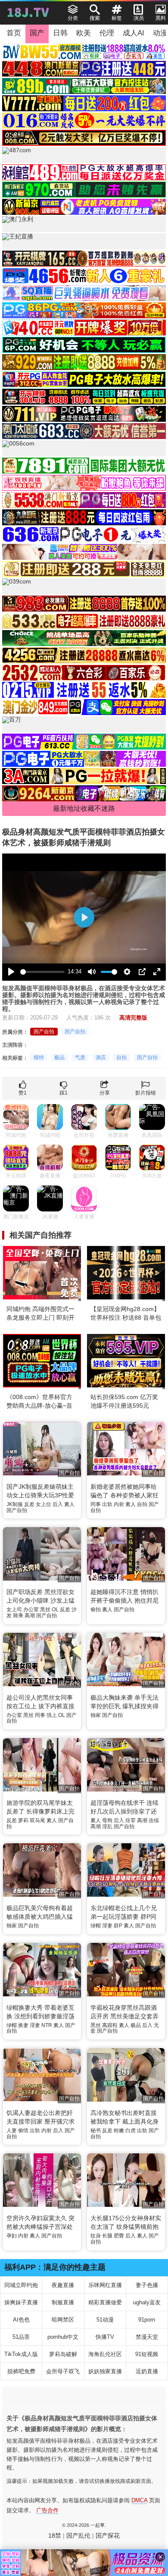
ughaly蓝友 (147, 2302)
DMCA (139, 2500)
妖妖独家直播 (105, 2371)
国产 (37, 33)
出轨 (107, 1504)
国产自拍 (44, 1032)
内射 (119, 1504)
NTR (47, 2025)
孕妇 (12, 2236)
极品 (59, 1057)
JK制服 (15, 1504)
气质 (80, 1057)
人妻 (12, 2130)
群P (118, 1926)
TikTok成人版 (21, 2354)
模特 (39, 1057)
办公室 (31, 1610)
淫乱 (107, 1826)
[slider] (42, 972)
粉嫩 (119, 2130)
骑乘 (18, 1616)
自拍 (121, 1057)
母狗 (107, 1820)
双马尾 (37, 1820)
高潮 (30, 1616)
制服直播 (63, 2302)
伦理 (107, 33)
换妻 (23, 2025)
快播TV (105, 2337)
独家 (96, 1715)
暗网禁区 (63, 2320)
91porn (147, 2320)
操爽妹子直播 (21, 2302)
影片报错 (146, 1093)
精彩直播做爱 (105, 2302)
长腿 (107, 2236)
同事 (96, 1504)
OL (55, 1610)
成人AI (134, 33)
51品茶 (21, 2337)
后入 (58, 1504)
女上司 (14, 1610)
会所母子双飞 (63, 2371)
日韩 (60, 33)
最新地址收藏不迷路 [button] (84, 808)
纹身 (96, 2236)
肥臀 (119, 2236)
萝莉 (23, 1820)
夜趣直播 (63, 2285)
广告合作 (47, 2510)
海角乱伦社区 (105, 2354)
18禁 (55, 2535)
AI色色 (21, 2320)
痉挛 (131, 1820)
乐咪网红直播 (105, 2285)
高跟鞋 (110, 2025)
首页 (14, 33)
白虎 (131, 2130)
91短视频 (147, 2354)
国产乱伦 (78, 2535)
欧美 (84, 33)
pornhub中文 (63, 2337)
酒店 (101, 1057)
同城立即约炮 (21, 2285)
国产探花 (108, 2535)
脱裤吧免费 (21, 2371)
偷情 (23, 2130)
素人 (69, 1504)
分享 (105, 1093)
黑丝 (45, 1610)
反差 (29, 1504)
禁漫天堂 (147, 2337)
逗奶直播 (147, 2371)
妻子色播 (147, 2285)
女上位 (44, 1504)
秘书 (96, 2130)
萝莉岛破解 (63, 2354)
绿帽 (96, 1926)
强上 (52, 1715)
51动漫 (105, 2320)
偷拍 (96, 1610)
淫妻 (107, 1926)
